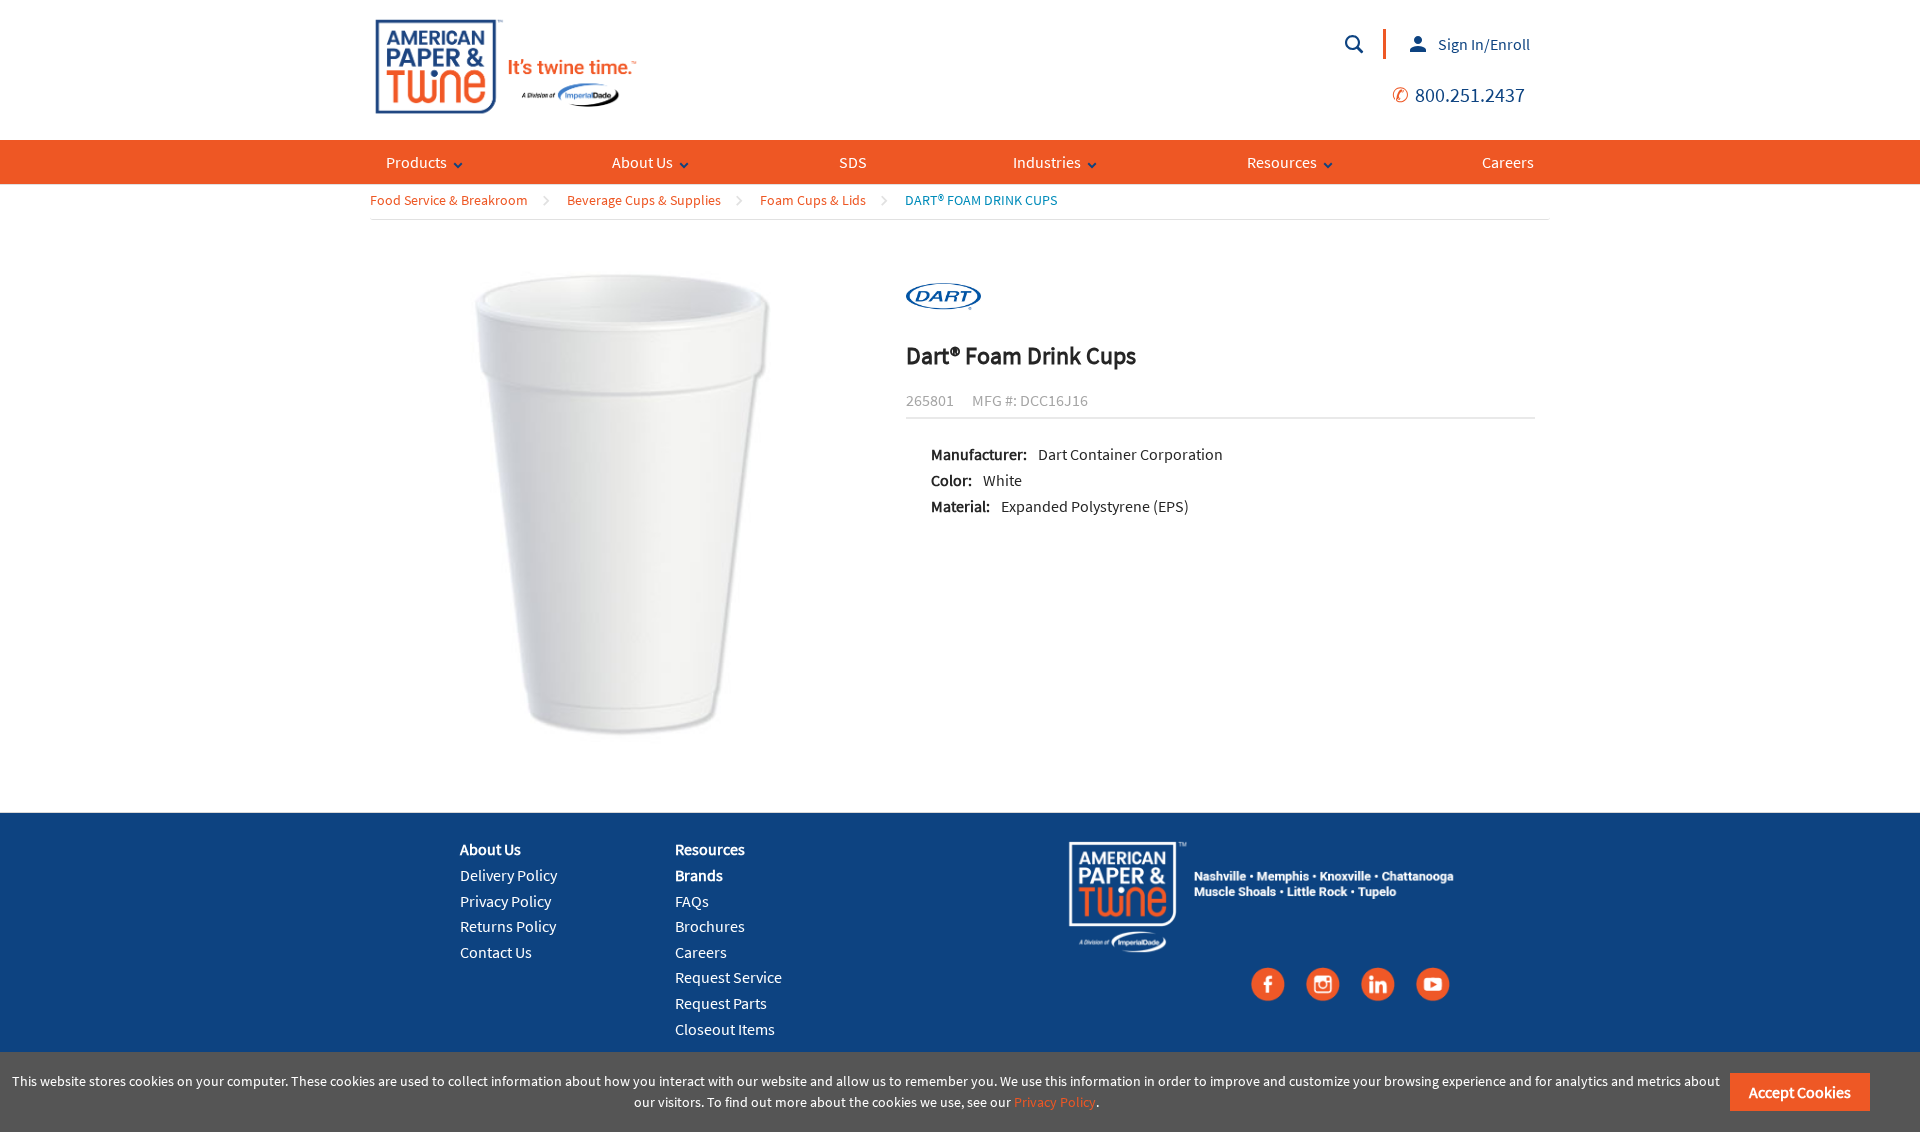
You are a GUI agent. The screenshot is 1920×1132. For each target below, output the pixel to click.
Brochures (710, 926)
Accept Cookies (1800, 1092)
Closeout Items (725, 1029)
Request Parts (721, 1003)
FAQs (692, 901)
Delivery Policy (508, 875)
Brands (699, 875)
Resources (710, 849)
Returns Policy (508, 926)
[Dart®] (943, 295)
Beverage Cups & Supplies (644, 200)
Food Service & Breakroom (449, 200)
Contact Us (496, 952)
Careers (701, 952)
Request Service (728, 977)
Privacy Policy (505, 901)
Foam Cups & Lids (813, 200)
